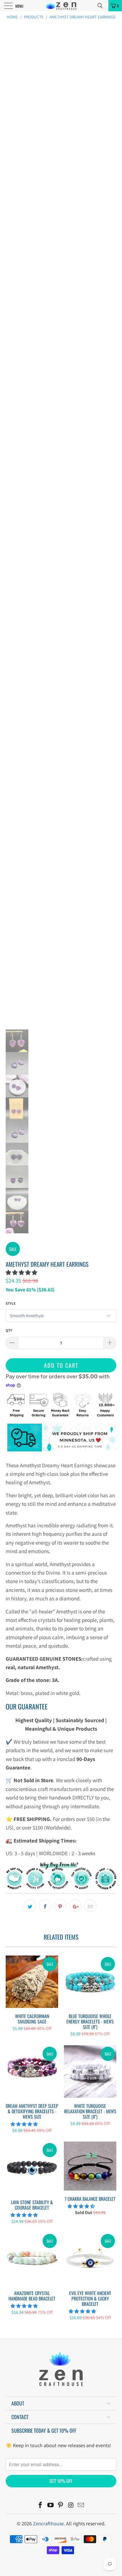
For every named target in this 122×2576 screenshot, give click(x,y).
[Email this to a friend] (90, 1906)
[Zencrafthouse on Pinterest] (61, 2506)
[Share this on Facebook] (45, 1906)
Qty (9, 1330)
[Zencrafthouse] (61, 6)
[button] (21, 1272)
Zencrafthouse (48, 2523)
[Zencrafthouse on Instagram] (71, 2506)
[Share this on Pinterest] (60, 1906)
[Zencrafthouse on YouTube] (51, 2506)
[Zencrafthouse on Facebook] (41, 2506)
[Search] (102, 6)
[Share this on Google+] (75, 1906)
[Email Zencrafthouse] (81, 2506)
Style (11, 1303)
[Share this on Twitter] (30, 1906)
